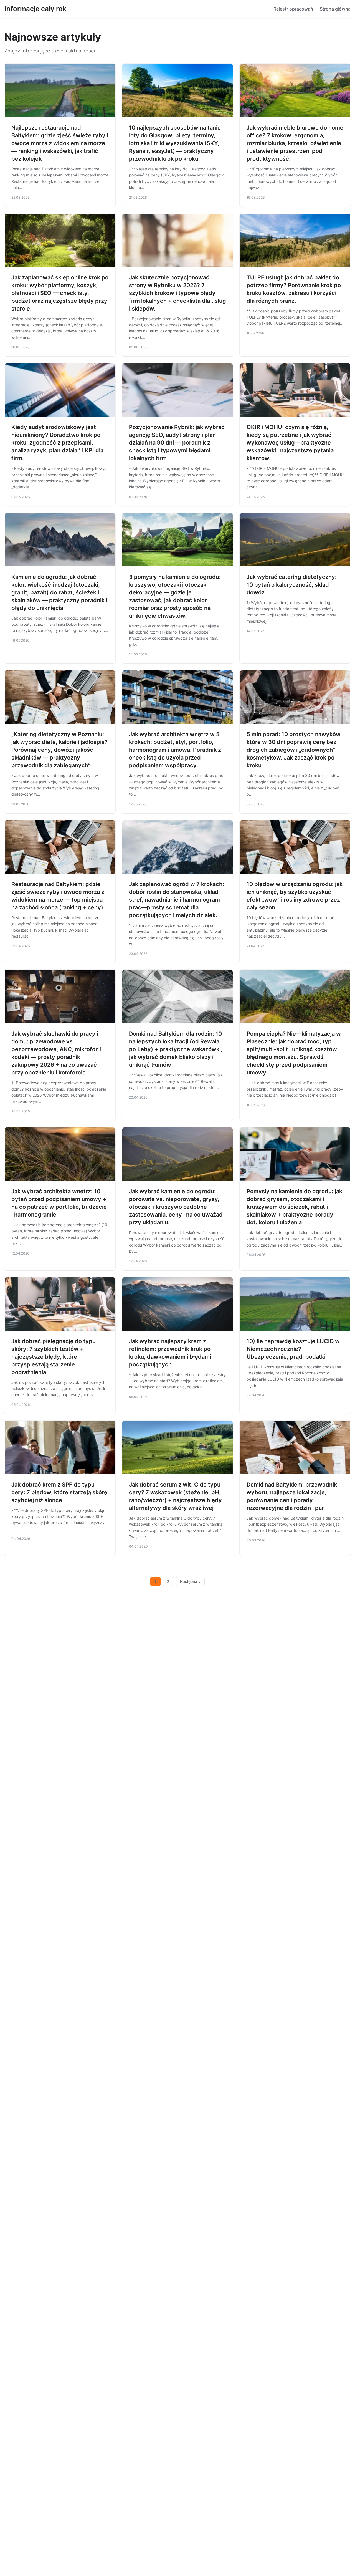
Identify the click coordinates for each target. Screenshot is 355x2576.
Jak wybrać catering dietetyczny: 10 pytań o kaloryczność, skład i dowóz (292, 585)
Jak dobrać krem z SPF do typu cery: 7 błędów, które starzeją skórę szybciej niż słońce (59, 1492)
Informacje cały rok (35, 9)
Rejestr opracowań (293, 9)
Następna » (190, 1581)
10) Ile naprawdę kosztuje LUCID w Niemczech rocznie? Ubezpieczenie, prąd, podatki (293, 1349)
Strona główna (335, 9)
